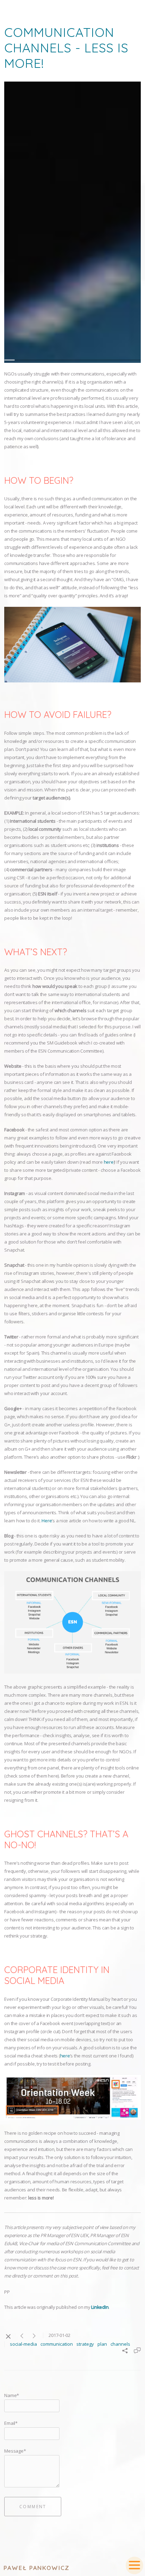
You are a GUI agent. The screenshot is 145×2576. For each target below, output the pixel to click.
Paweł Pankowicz (37, 2568)
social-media (23, 2344)
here (109, 1162)
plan (102, 2344)
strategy (85, 2344)
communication (57, 2344)
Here (47, 1521)
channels (120, 2344)
